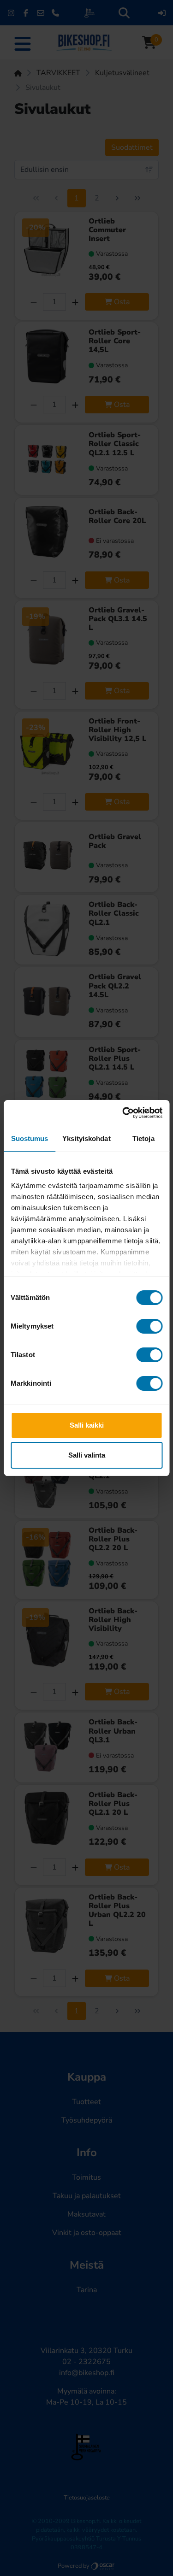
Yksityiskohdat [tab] (86, 1138)
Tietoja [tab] (143, 1138)
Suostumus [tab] (30, 1138)
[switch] (149, 1326)
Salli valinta (87, 1455)
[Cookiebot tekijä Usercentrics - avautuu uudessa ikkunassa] (123, 1113)
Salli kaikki (87, 1425)
